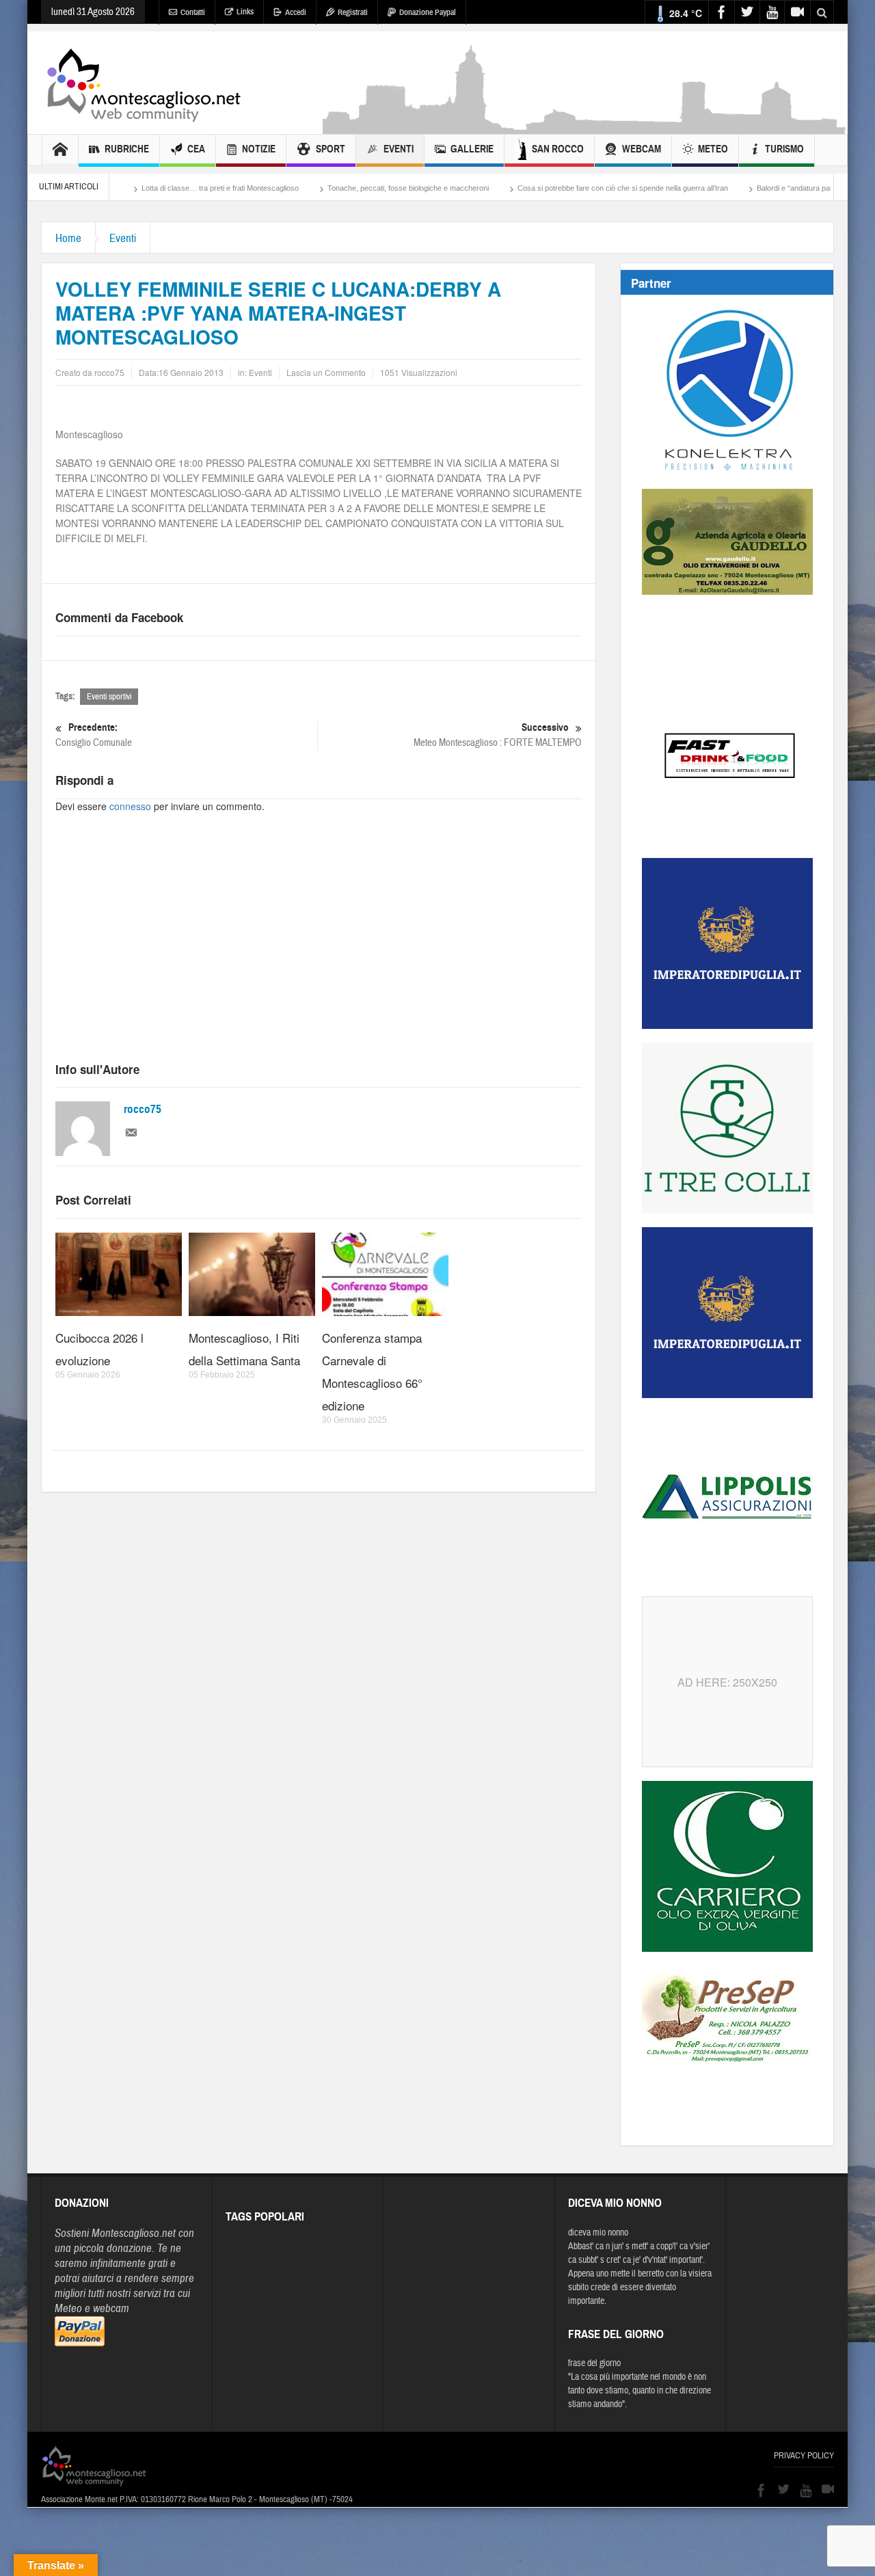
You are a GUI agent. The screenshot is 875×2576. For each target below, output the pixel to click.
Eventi (399, 149)
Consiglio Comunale (94, 735)
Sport (331, 149)
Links (245, 12)
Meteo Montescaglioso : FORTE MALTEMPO (498, 735)
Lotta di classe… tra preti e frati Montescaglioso (142, 188)
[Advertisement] (585, 127)
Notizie (259, 149)
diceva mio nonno (598, 2233)
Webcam (642, 149)
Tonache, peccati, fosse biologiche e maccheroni (329, 188)
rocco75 (143, 1109)
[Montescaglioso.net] (144, 83)
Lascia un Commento (326, 372)
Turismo (784, 149)
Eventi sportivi (109, 697)
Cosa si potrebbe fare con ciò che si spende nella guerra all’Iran (544, 188)
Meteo (713, 149)
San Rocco (558, 149)
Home (68, 238)
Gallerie (472, 149)
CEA (196, 149)
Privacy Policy (804, 2456)
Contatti (193, 12)
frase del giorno (594, 2363)
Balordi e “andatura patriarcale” (729, 188)
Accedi (296, 12)
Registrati (353, 12)
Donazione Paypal (428, 12)
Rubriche (127, 149)
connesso (130, 806)
